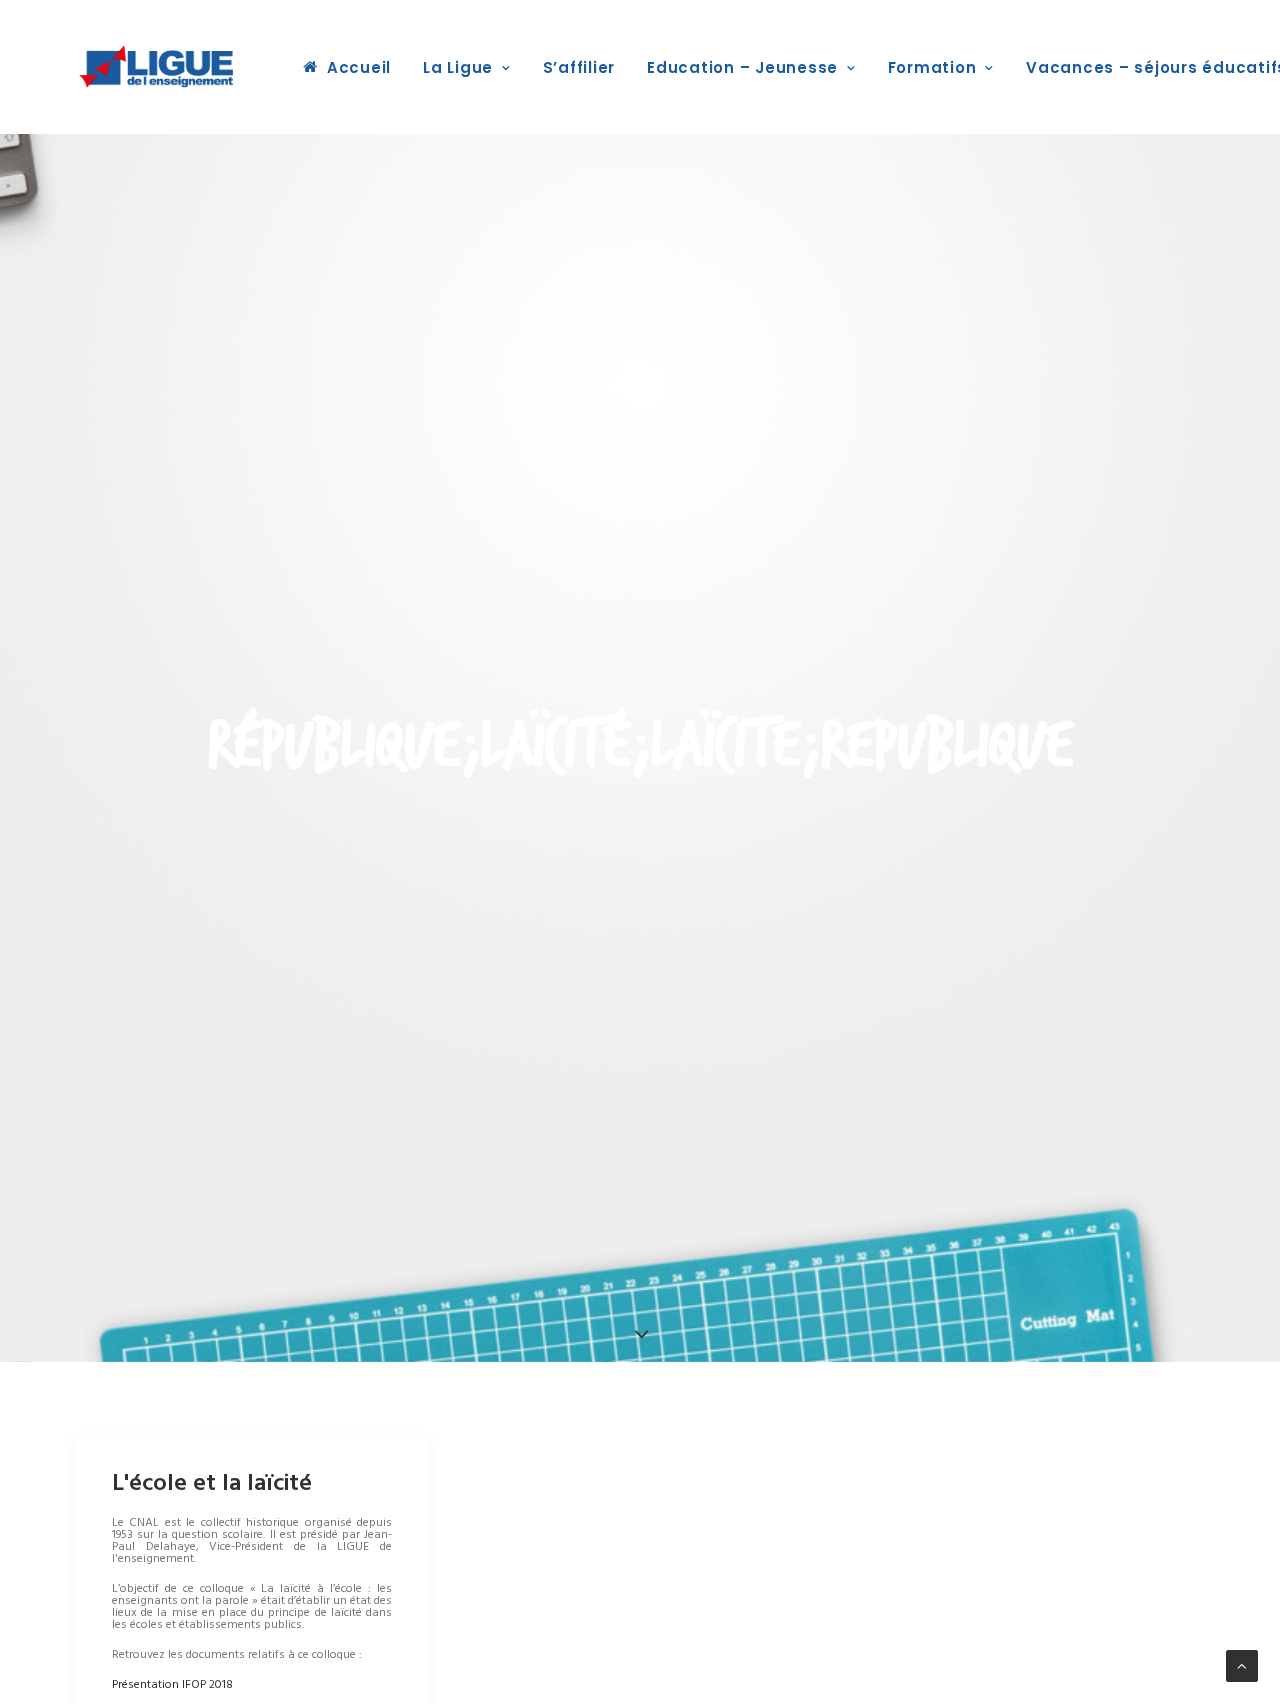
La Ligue (458, 67)
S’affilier (579, 67)
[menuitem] (347, 67)
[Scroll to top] (1242, 1666)
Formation (932, 67)
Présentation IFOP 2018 (172, 1685)
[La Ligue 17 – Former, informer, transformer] (156, 67)
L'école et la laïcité (212, 1484)
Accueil (359, 67)
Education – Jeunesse (742, 67)
